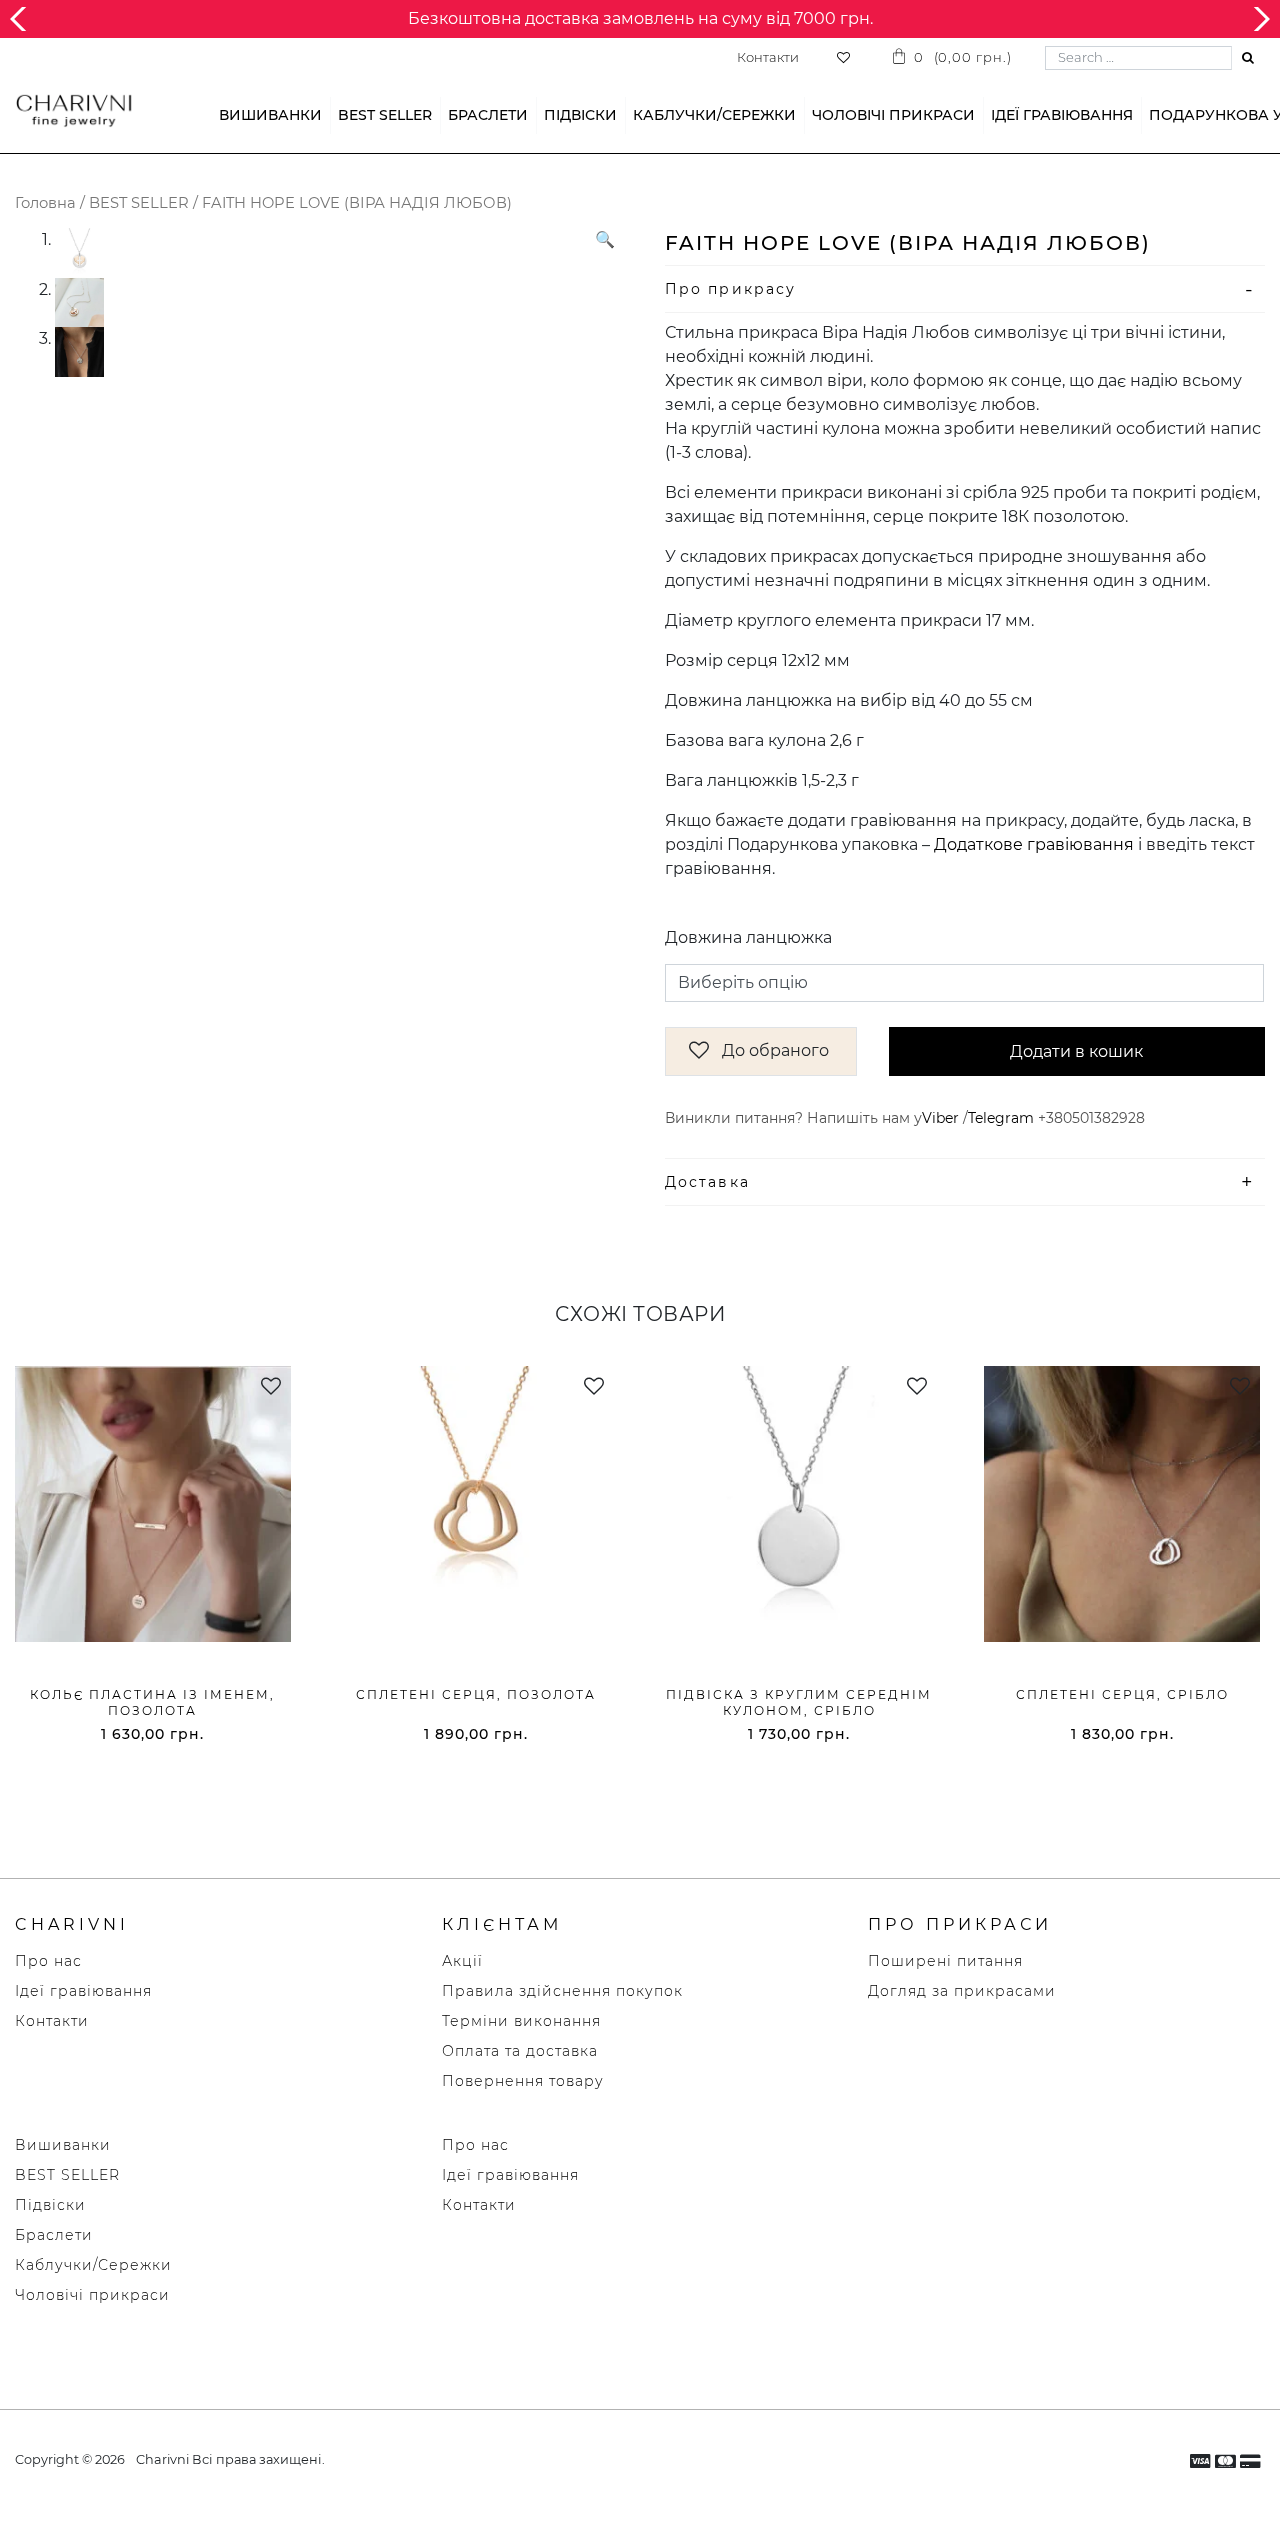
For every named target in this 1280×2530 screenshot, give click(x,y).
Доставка (707, 1182)
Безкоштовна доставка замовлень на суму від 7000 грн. (640, 18)
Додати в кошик (1076, 1051)
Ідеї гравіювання (1062, 115)
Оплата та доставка (520, 2051)
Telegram (1001, 1118)
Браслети (488, 115)
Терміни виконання (521, 2021)
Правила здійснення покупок (562, 1991)
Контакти (768, 57)
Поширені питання (945, 1961)
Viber (940, 1118)
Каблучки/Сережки (714, 115)
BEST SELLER (385, 115)
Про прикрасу (730, 289)
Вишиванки (270, 115)
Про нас (48, 1961)
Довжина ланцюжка (748, 937)
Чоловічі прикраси (893, 115)
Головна (45, 203)
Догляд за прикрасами (962, 1991)
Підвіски (580, 115)
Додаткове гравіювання (1034, 844)
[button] (605, 468)
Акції (462, 1961)
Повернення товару (523, 2081)
